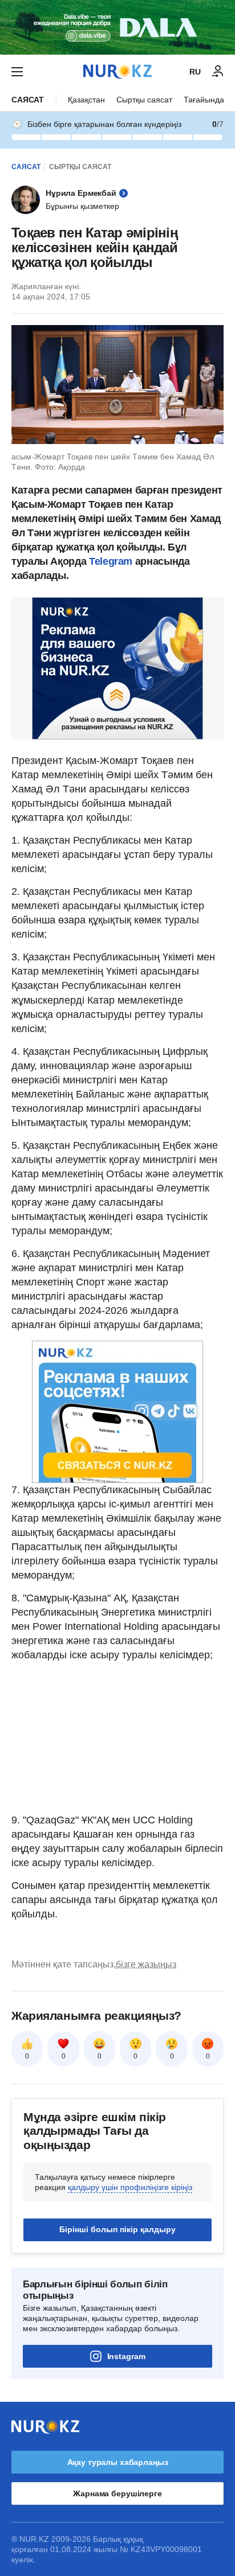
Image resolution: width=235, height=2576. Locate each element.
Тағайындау (206, 100)
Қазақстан (86, 100)
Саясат (28, 100)
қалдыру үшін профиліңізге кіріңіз (130, 2187)
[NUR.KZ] (117, 71)
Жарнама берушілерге (117, 2493)
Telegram (111, 561)
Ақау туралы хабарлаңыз (118, 2462)
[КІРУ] (218, 72)
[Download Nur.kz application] (117, 27)
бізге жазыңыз (146, 1964)
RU (195, 72)
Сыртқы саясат (144, 100)
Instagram (126, 2356)
